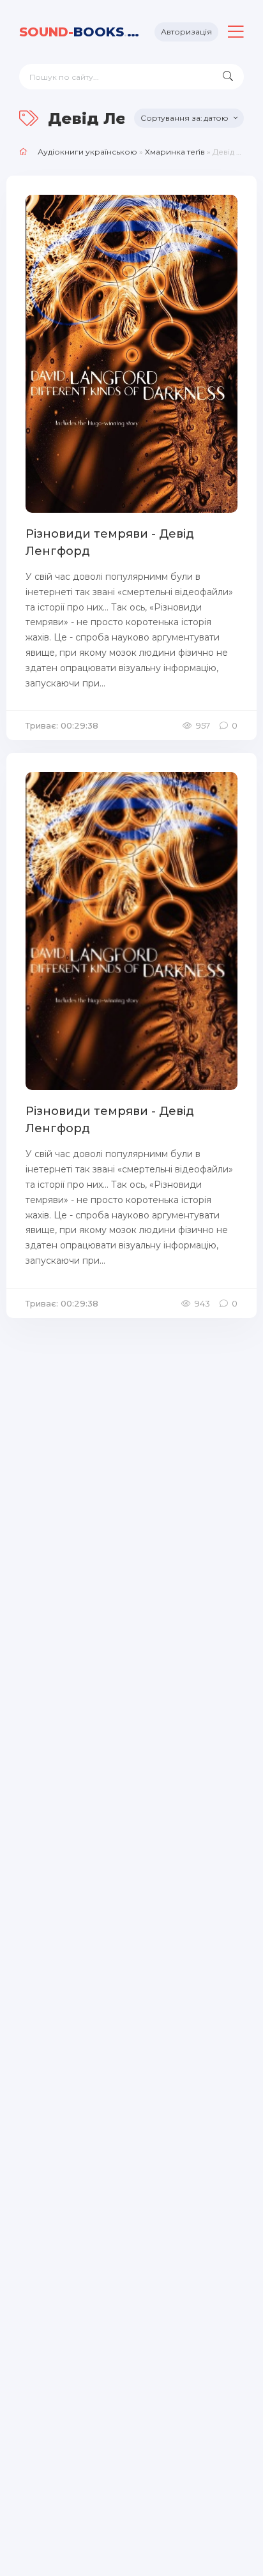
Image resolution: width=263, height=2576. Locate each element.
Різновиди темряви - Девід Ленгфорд (110, 542)
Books (82, 32)
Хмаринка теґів (175, 152)
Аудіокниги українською (87, 152)
